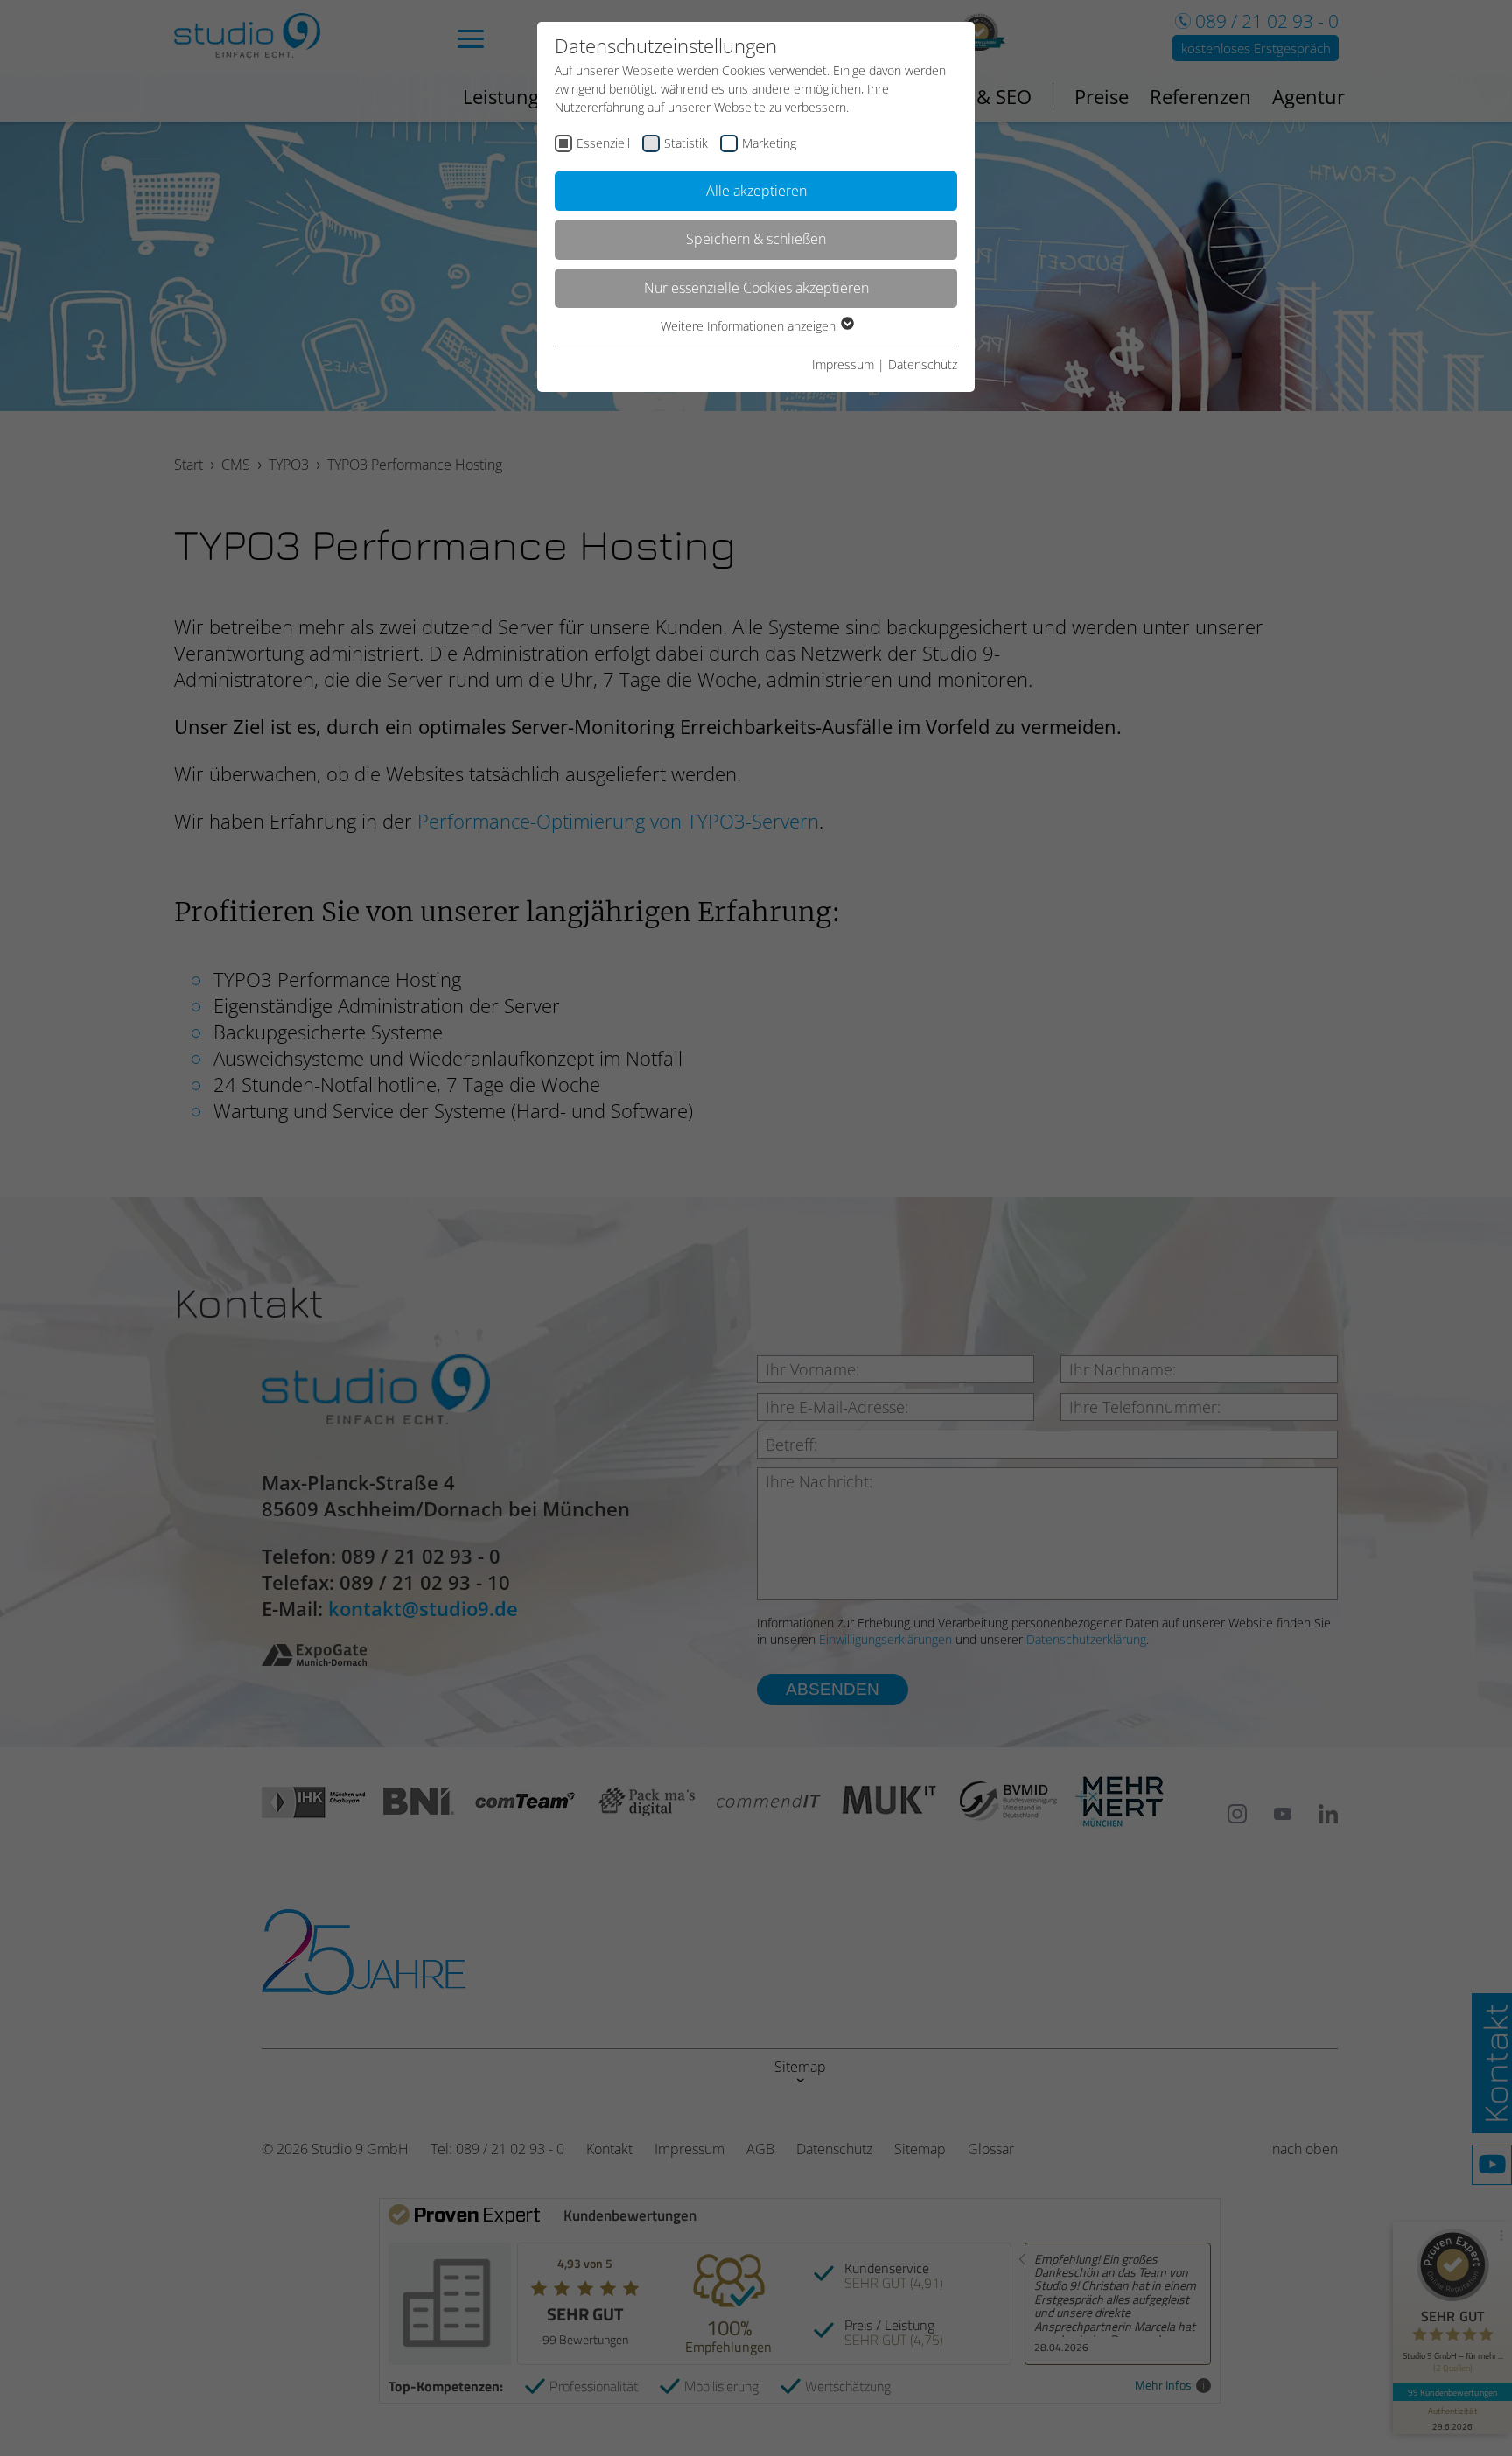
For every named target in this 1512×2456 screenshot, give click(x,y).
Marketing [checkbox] (769, 143)
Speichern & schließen (756, 239)
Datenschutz (923, 364)
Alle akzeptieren (756, 191)
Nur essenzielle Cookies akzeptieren (756, 288)
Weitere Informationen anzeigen (750, 326)
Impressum (843, 364)
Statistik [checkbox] (686, 143)
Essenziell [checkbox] (603, 143)
